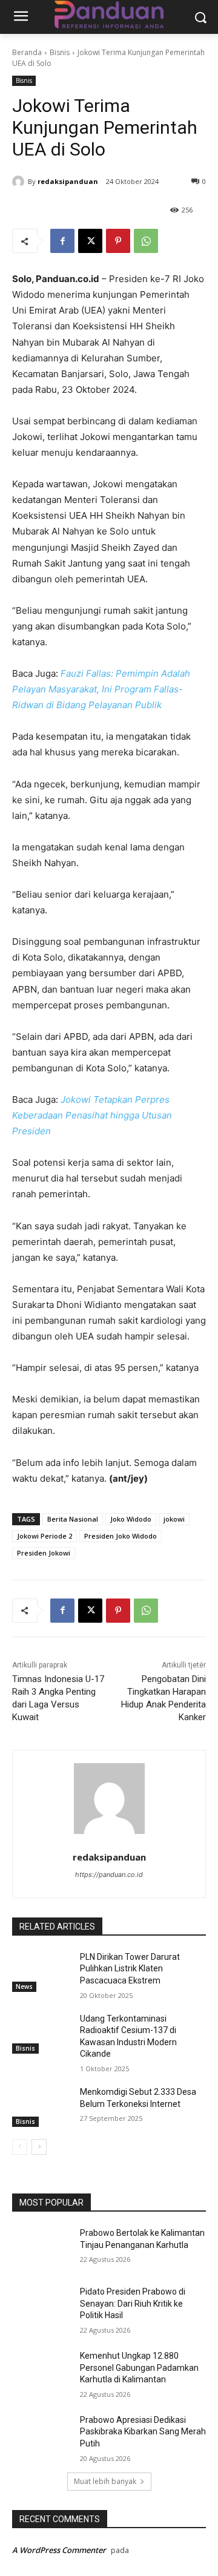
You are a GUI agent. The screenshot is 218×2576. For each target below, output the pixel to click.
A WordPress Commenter (59, 2550)
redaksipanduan (68, 181)
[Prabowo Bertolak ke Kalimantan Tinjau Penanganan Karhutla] (41, 2248)
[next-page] (39, 2147)
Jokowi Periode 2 (45, 1536)
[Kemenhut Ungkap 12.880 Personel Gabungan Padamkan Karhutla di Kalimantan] (41, 2371)
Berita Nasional (73, 1519)
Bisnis (60, 52)
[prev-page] (20, 2147)
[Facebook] (62, 241)
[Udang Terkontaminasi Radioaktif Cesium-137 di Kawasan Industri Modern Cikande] (41, 2033)
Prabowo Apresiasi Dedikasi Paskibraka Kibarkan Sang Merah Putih (143, 2432)
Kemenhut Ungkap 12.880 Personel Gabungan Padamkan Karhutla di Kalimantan (139, 2367)
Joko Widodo (131, 1519)
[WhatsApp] (146, 241)
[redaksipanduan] (20, 182)
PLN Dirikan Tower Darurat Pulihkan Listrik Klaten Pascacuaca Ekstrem (130, 1969)
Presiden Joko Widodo (121, 1536)
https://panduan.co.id (109, 1874)
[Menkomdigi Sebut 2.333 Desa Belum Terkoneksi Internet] (41, 2107)
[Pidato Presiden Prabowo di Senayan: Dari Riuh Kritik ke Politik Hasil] (41, 2306)
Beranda (27, 52)
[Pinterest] (118, 241)
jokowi (174, 1519)
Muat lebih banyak (105, 2481)
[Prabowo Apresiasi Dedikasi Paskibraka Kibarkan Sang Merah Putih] (41, 2435)
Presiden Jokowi (44, 1553)
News (24, 1986)
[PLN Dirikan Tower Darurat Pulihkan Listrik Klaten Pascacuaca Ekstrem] (41, 1972)
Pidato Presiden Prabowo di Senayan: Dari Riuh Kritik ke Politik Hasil (133, 2303)
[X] (90, 241)
